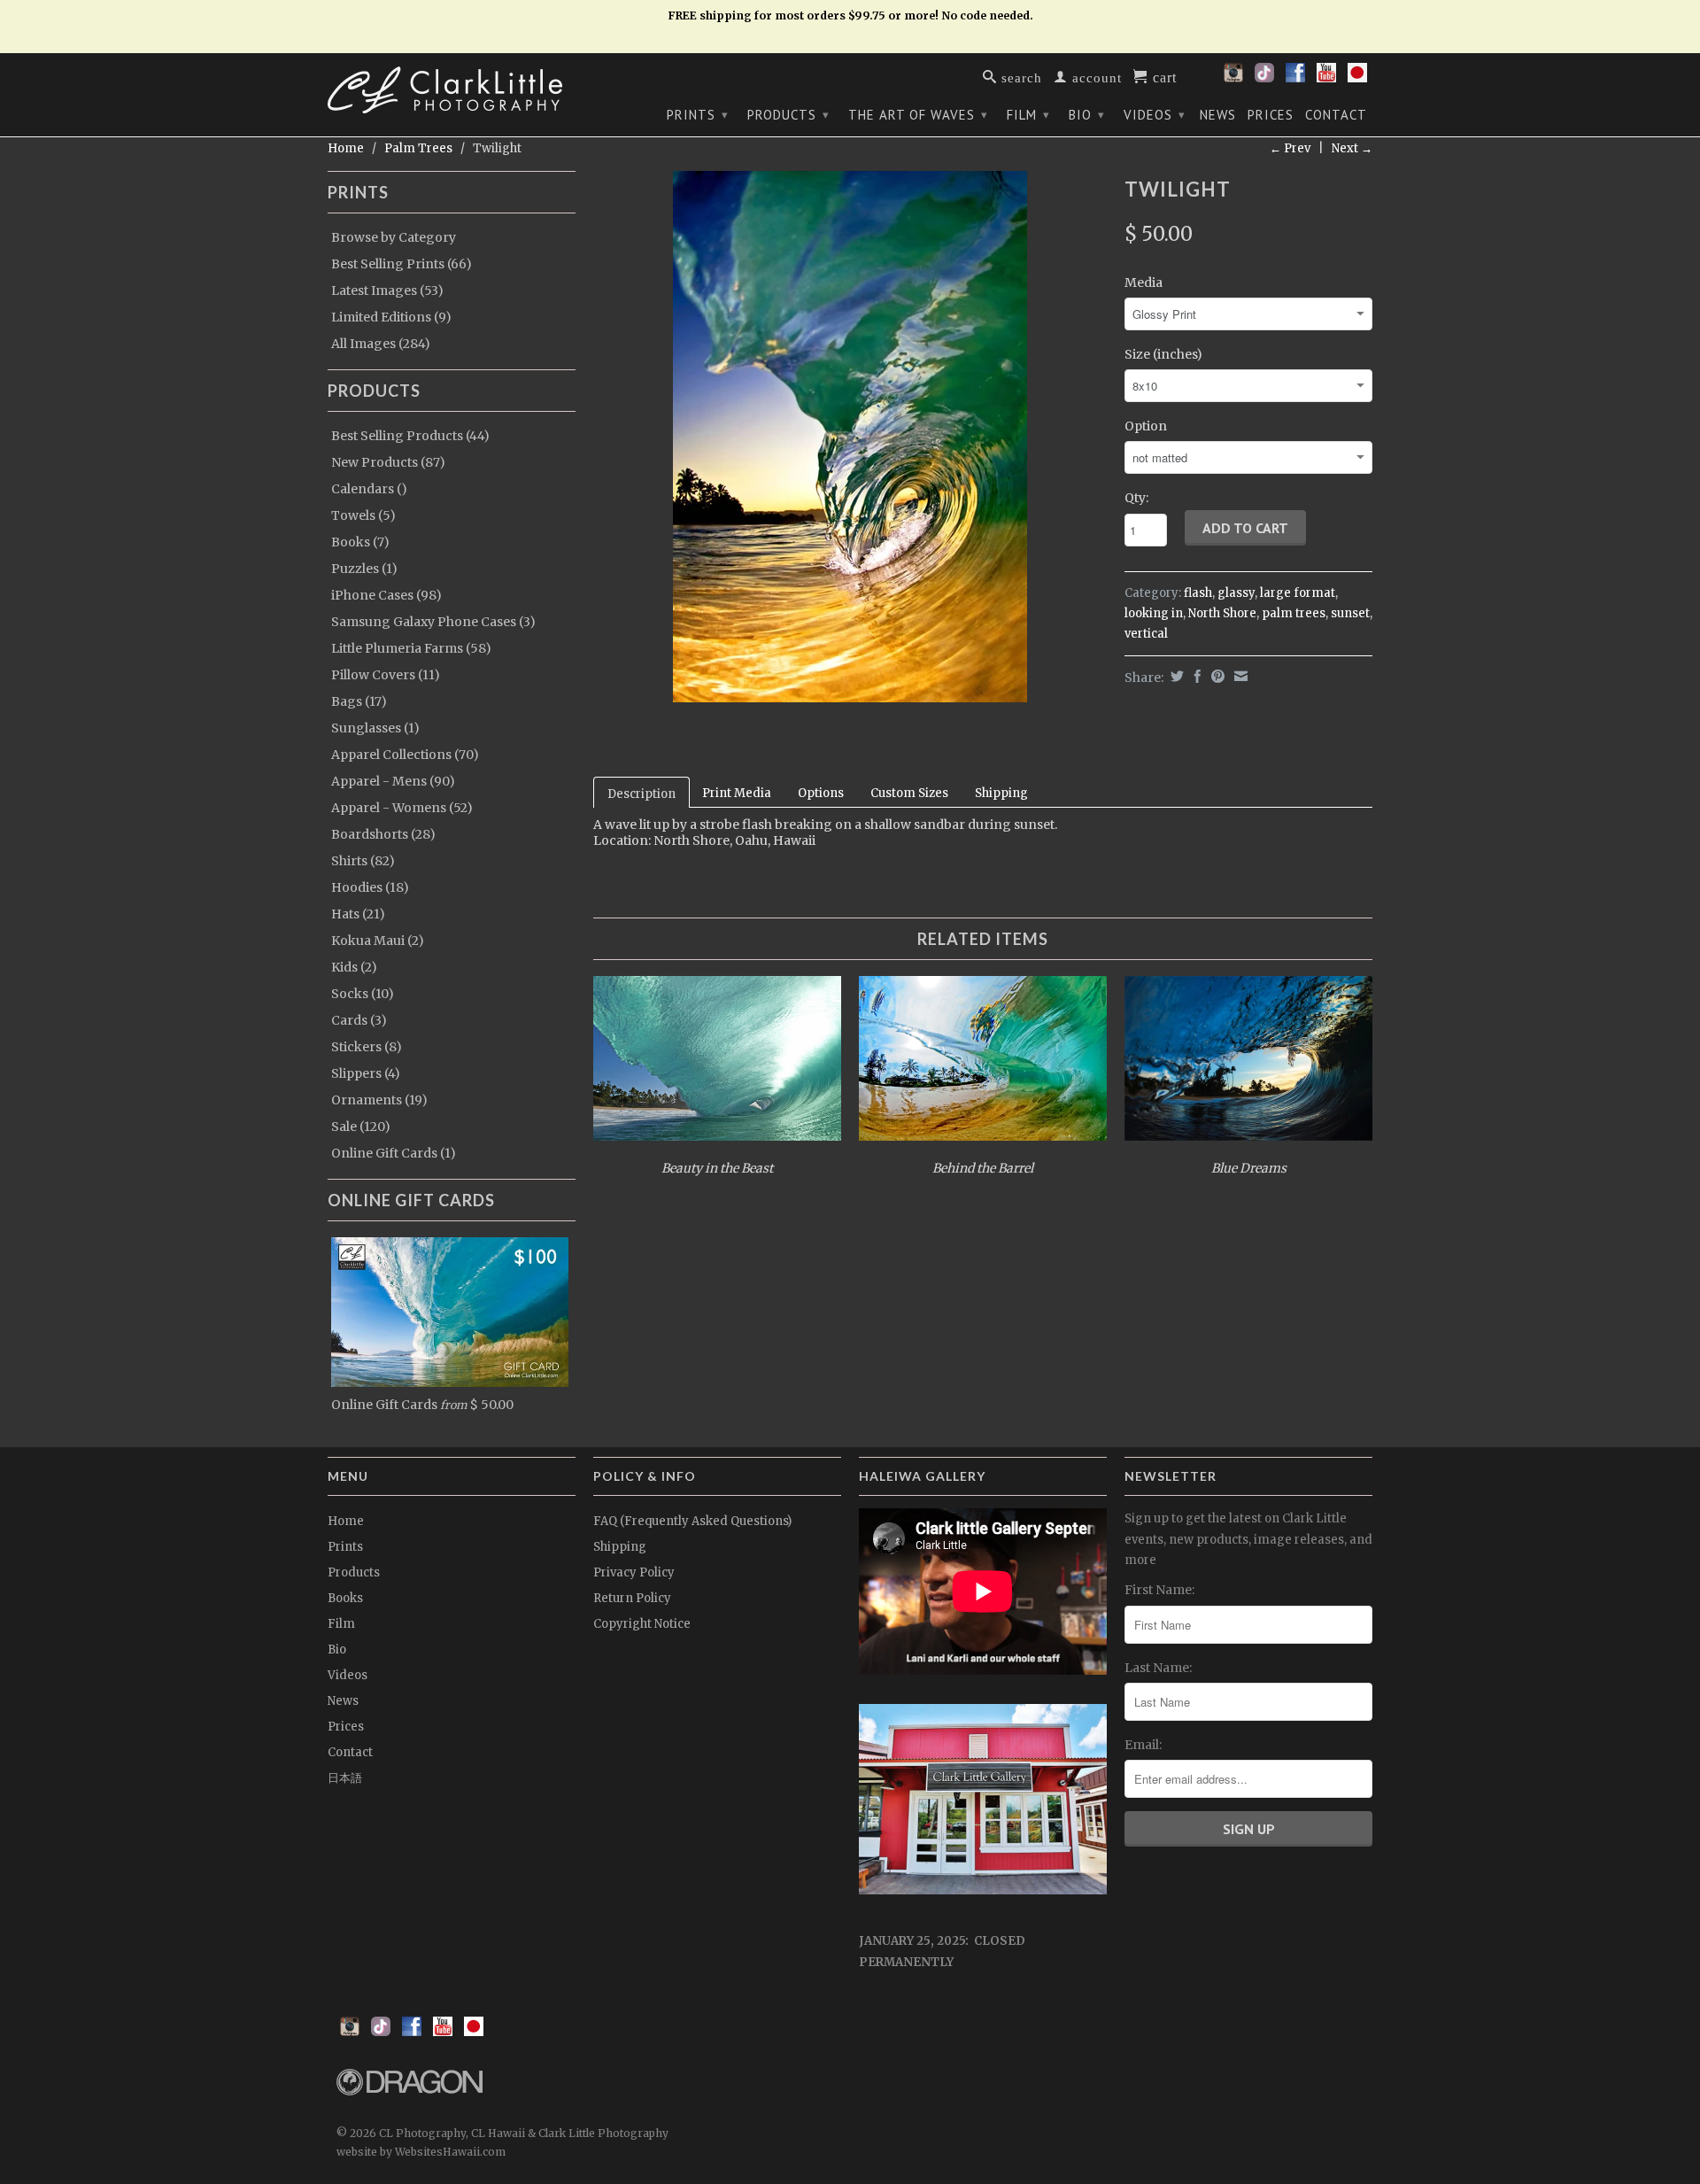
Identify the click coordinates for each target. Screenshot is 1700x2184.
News (1218, 115)
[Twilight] (850, 437)
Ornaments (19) (379, 1100)
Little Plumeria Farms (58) (411, 648)
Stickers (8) (367, 1047)
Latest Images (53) (387, 290)
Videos (1155, 115)
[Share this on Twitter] (1175, 676)
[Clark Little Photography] (452, 90)
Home (346, 1521)
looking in (1154, 613)
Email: (1143, 1745)
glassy (1236, 593)
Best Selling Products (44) (410, 436)
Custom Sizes (909, 793)
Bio (1087, 115)
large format (1298, 593)
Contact (1336, 115)
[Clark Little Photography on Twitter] (1264, 78)
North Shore (1222, 613)
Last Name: (1158, 1668)
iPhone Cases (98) (386, 595)
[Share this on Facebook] (1195, 676)
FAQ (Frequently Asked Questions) (692, 1521)
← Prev (1290, 148)
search (1020, 77)
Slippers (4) (366, 1073)
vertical (1146, 634)
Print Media (737, 793)
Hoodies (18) (370, 887)
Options (821, 793)
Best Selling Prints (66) (402, 264)
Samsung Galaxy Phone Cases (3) (433, 622)
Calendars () (369, 489)
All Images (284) (381, 344)
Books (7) (360, 542)
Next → (1352, 148)
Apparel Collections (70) (405, 755)
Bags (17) (359, 701)
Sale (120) (361, 1127)
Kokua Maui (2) (378, 941)
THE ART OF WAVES (918, 115)
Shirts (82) (363, 861)
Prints (698, 115)
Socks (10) (363, 994)
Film (1028, 115)
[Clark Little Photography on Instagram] (1233, 78)
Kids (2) (354, 967)
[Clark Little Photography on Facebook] (1295, 78)
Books (345, 1598)
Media (1144, 283)
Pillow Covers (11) (386, 675)
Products (788, 115)
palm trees (1294, 613)
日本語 (345, 1778)
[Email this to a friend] (1239, 676)
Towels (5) (363, 515)
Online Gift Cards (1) (394, 1153)
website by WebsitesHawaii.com (421, 2152)
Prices (1271, 115)
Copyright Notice (642, 1624)
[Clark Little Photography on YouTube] (1326, 78)
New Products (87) (388, 462)
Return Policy (632, 1598)
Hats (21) (358, 914)
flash (1198, 593)
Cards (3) (359, 1020)
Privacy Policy (634, 1572)
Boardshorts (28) (383, 834)
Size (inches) (1163, 354)
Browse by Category (394, 237)
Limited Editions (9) (391, 317)
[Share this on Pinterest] (1216, 676)
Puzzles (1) (364, 569)
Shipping (1001, 793)
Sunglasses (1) (375, 728)
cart (1163, 76)
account (1095, 77)
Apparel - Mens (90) (393, 781)
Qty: (1136, 498)
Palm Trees (418, 148)
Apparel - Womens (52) (402, 808)
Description (641, 794)
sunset (1350, 613)
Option (1146, 426)
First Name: (1159, 1590)
